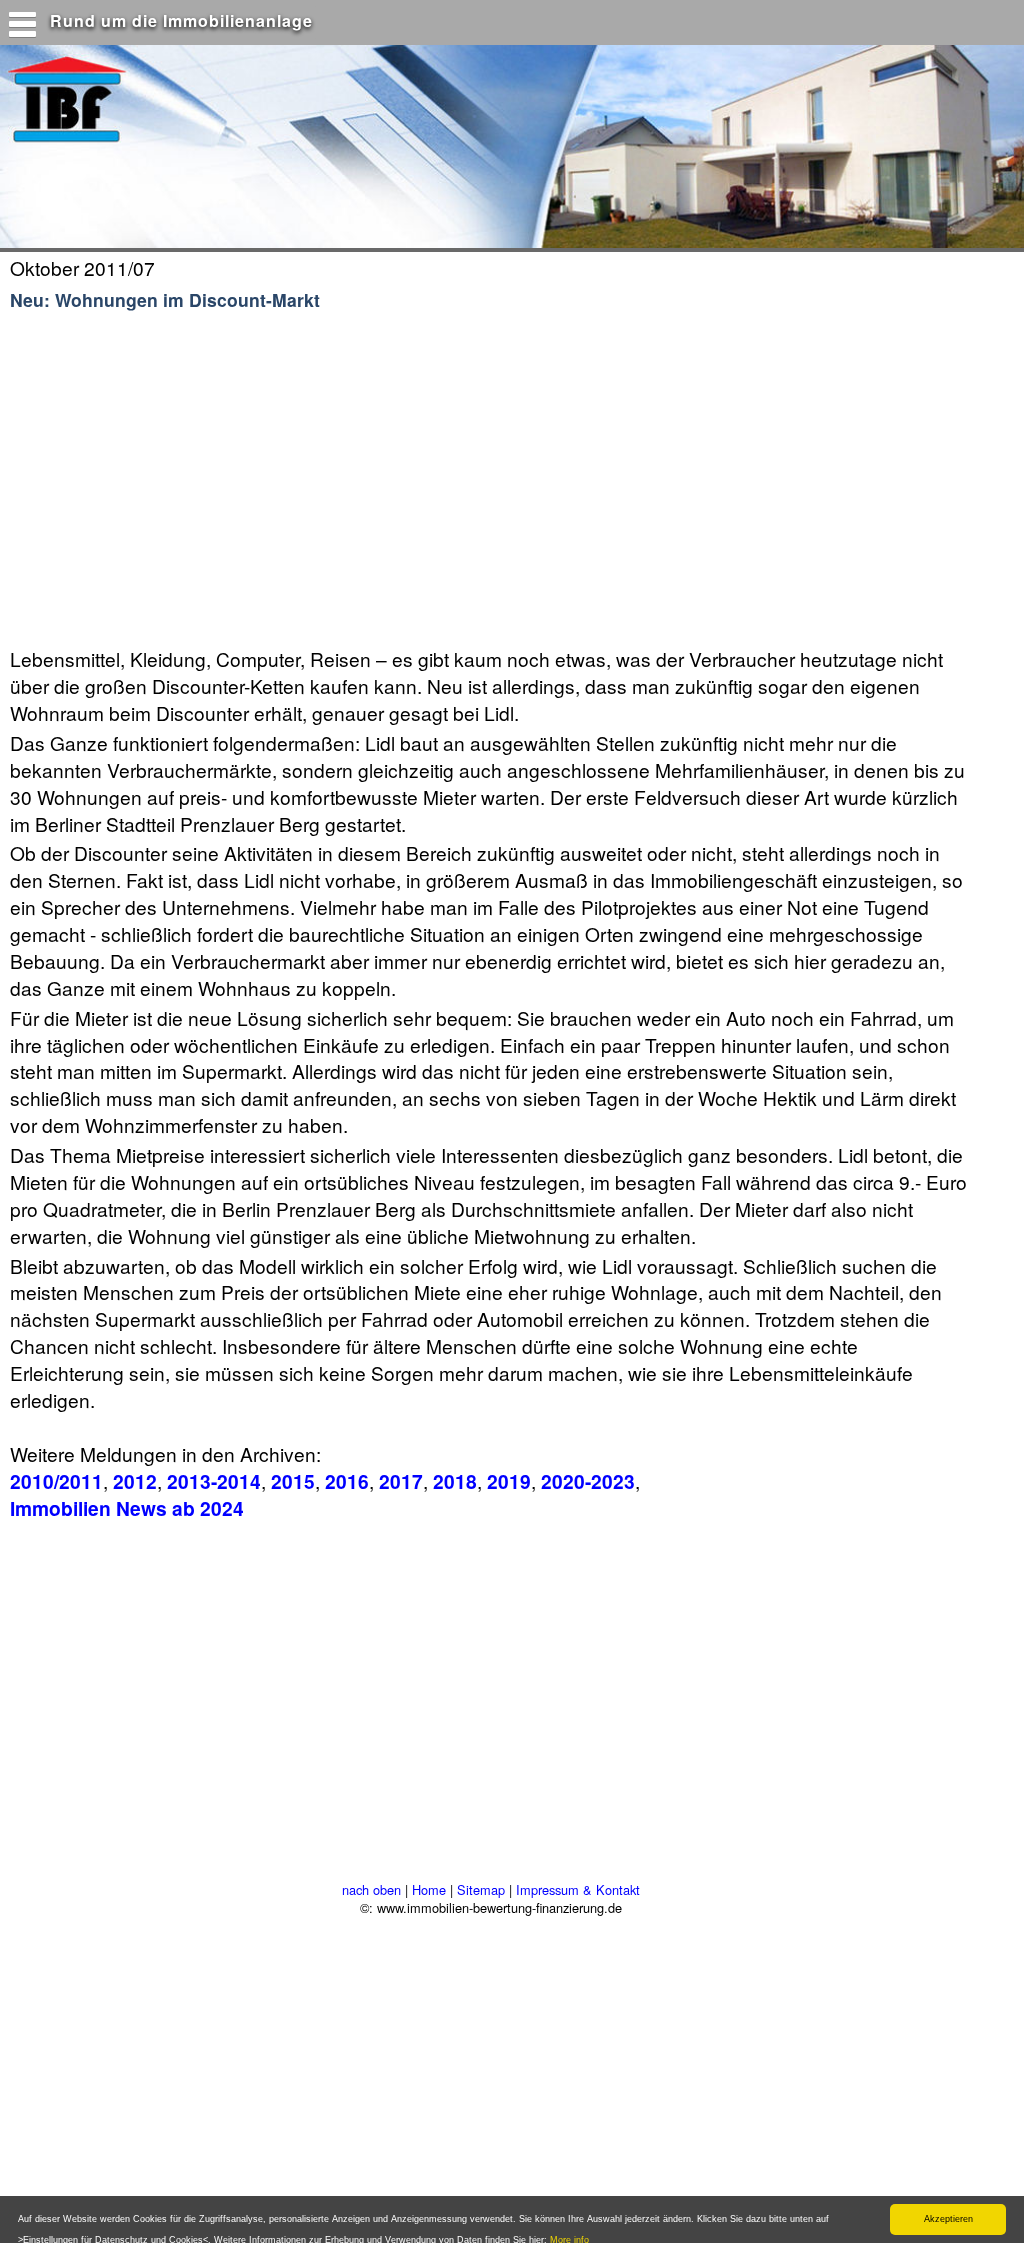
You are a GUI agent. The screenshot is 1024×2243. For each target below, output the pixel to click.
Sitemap (481, 1889)
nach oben (371, 1889)
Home (429, 1889)
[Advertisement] (389, 480)
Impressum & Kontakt (578, 1889)
